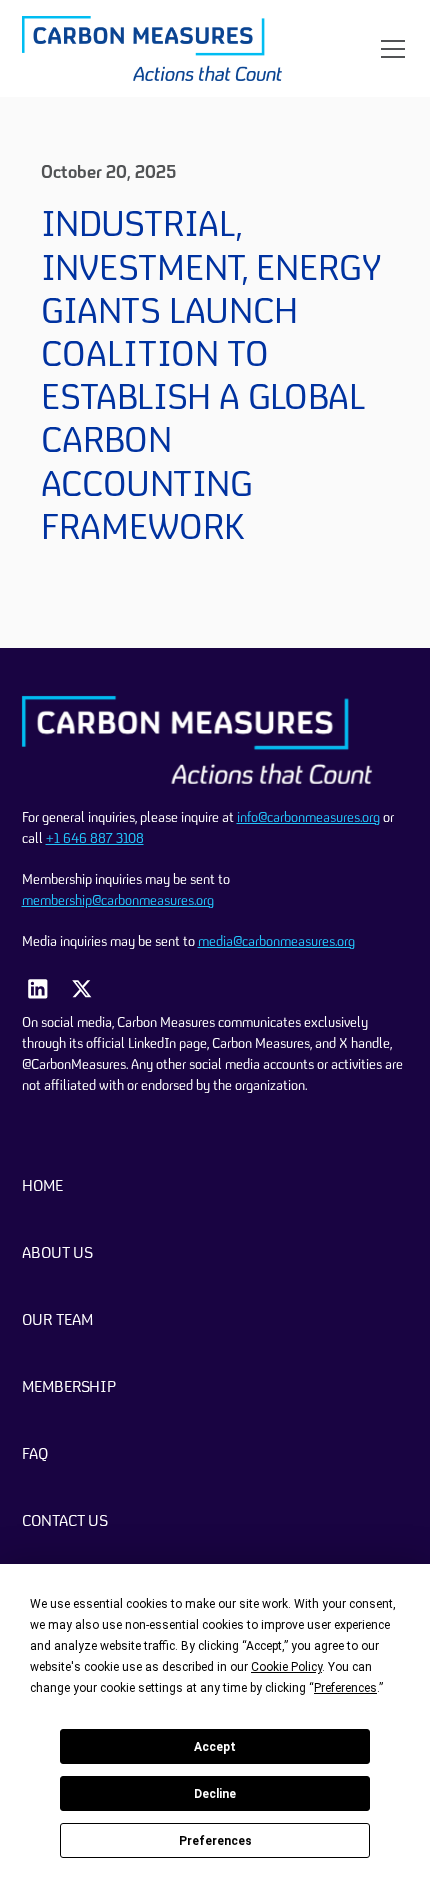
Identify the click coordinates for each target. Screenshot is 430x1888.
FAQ (35, 1455)
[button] (389, 49)
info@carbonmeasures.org (308, 818)
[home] (152, 48)
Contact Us (65, 1522)
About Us (57, 1254)
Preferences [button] (345, 1688)
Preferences (215, 1841)
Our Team (57, 1321)
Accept (215, 1747)
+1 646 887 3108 (95, 839)
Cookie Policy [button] (286, 1667)
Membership (69, 1388)
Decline (215, 1794)
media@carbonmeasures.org (276, 942)
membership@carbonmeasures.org (118, 901)
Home (42, 1187)
